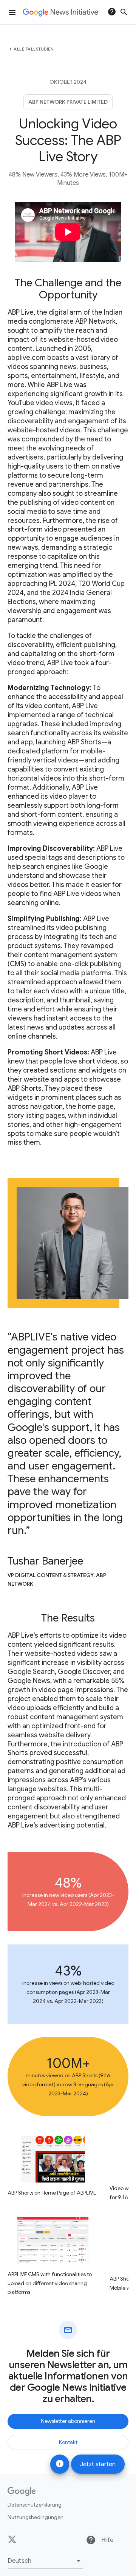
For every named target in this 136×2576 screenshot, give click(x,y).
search (124, 12)
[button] (45, 2561)
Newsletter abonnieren (68, 2421)
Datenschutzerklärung (35, 2505)
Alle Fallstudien (34, 49)
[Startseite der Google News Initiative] (60, 12)
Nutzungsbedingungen (36, 2517)
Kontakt (68, 2442)
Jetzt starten (98, 2464)
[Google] (22, 2491)
